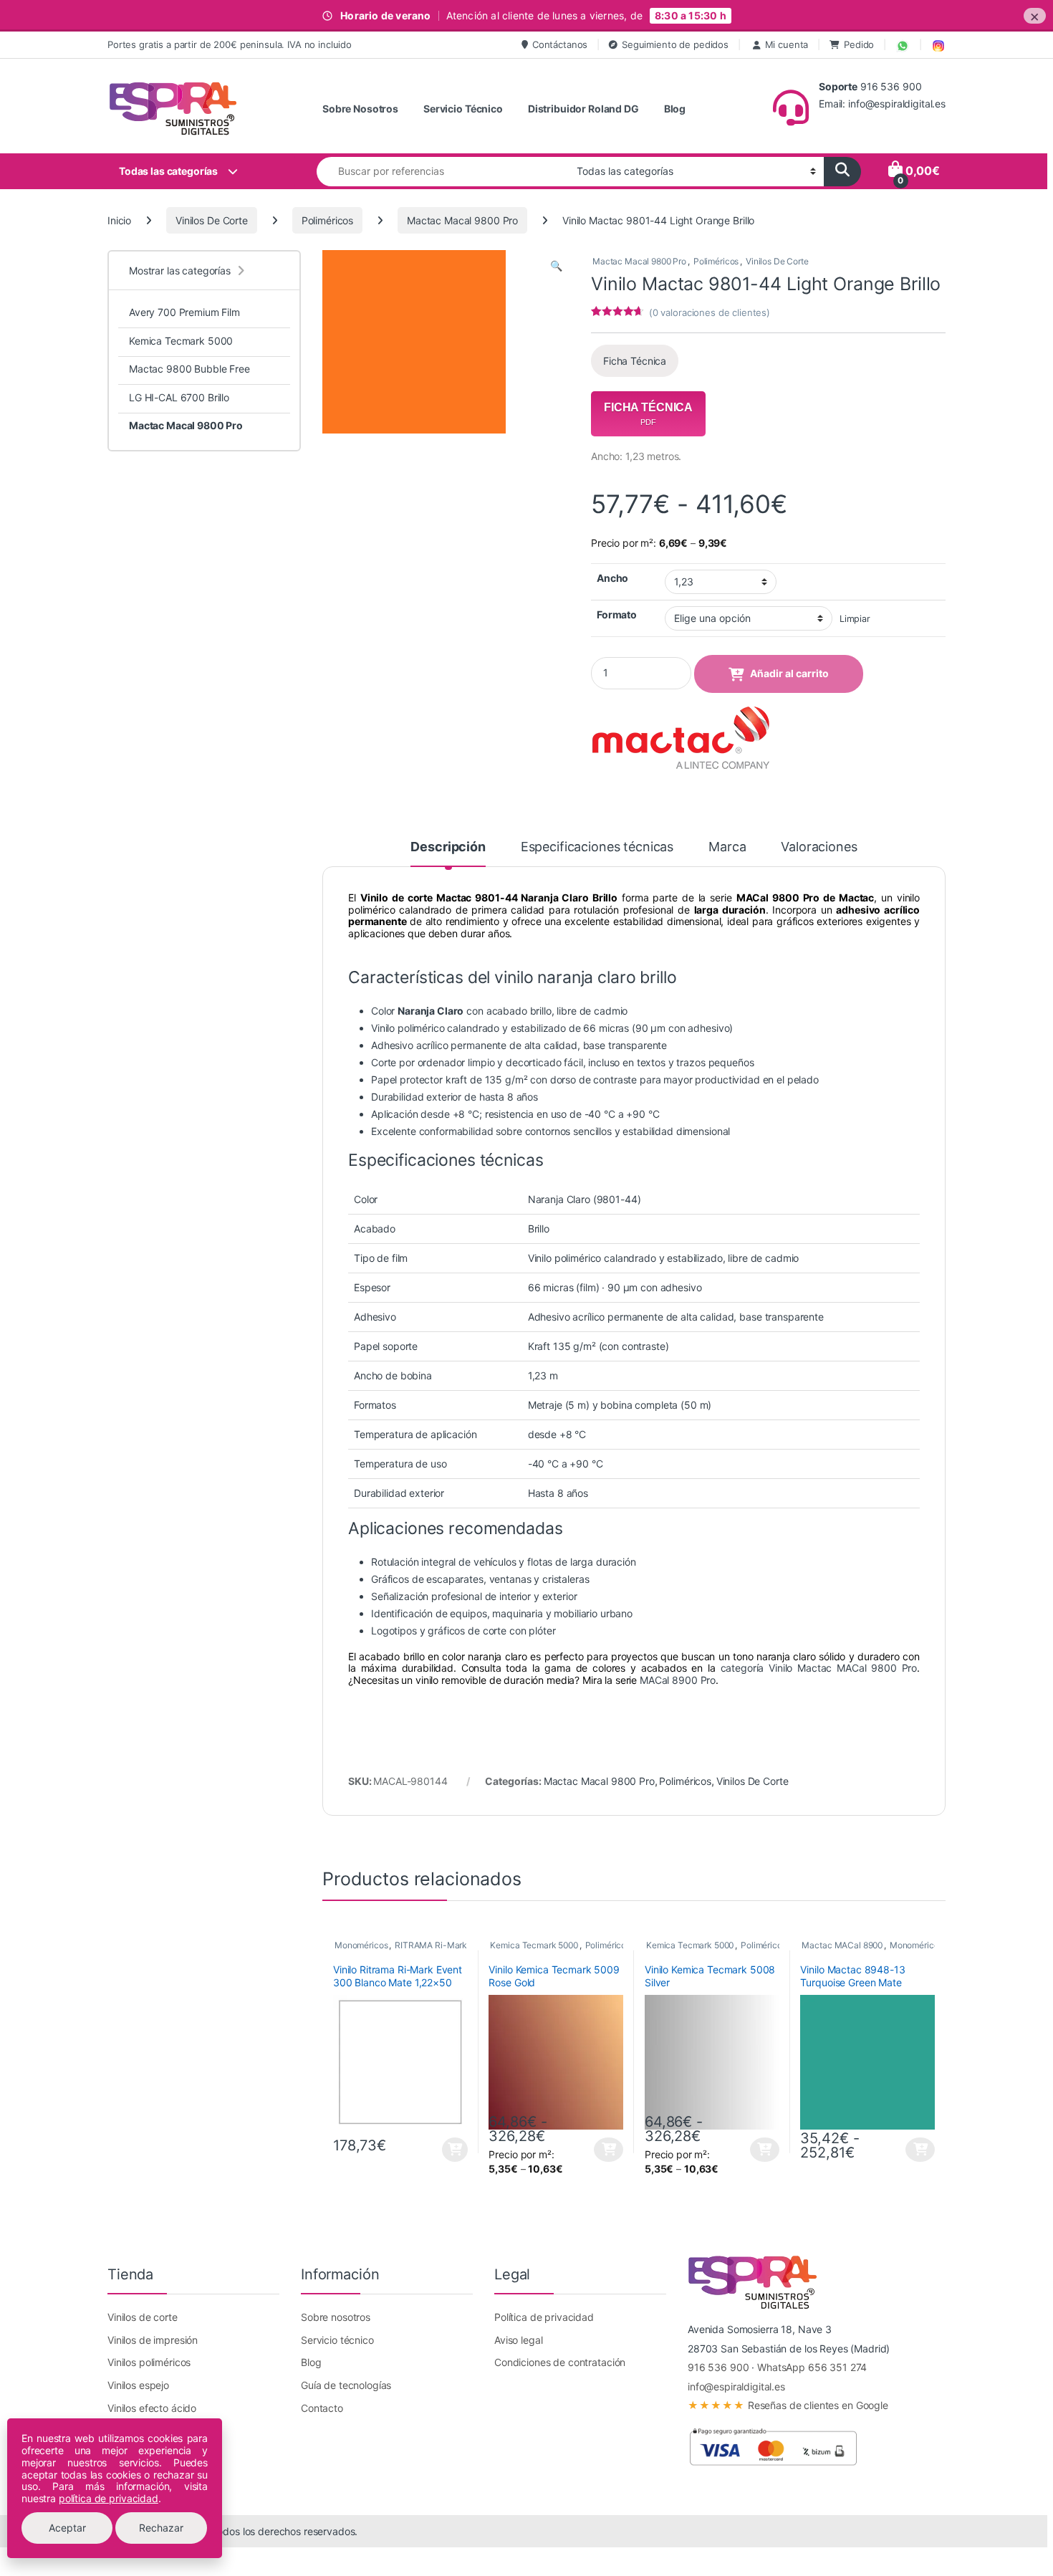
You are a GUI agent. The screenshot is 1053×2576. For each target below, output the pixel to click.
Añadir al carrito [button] (452, 2150)
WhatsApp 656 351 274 (812, 2367)
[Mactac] (681, 739)
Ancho (612, 578)
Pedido (859, 44)
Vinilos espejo (138, 2385)
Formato (617, 614)
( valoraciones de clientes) (710, 312)
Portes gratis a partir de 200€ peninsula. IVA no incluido (230, 44)
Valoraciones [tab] (819, 847)
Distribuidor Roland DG (583, 109)
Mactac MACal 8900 (842, 1945)
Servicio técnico (337, 2340)
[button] (556, 266)
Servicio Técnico (463, 109)
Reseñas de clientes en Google (788, 2405)
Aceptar (67, 2528)
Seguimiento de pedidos (675, 44)
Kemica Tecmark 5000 (534, 1945)
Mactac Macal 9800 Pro (462, 220)
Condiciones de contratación (560, 2362)
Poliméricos (327, 220)
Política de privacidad (544, 2317)
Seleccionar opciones (597, 2150)
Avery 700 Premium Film (184, 312)
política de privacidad (109, 2498)
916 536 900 (718, 2367)
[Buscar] (842, 172)
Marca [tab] (727, 847)
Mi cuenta (787, 44)
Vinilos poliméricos (149, 2362)
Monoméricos (361, 1945)
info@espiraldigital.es (736, 2386)
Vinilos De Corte (212, 220)
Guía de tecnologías (346, 2385)
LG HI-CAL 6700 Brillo (179, 397)
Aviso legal (518, 2340)
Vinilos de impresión (153, 2340)
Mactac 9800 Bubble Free (189, 369)
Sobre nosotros (336, 2317)
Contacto (322, 2408)
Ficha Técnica (635, 361)
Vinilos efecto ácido (152, 2408)
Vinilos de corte (143, 2317)
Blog (675, 109)
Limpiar (855, 619)
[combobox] (443, 172)
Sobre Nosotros (360, 109)
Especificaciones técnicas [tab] (597, 847)
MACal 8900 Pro (678, 1680)
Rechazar (161, 2528)
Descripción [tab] (448, 847)
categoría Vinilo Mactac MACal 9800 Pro (819, 1668)
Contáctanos (560, 44)
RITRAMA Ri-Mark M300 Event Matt (466, 1945)
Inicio (119, 220)
